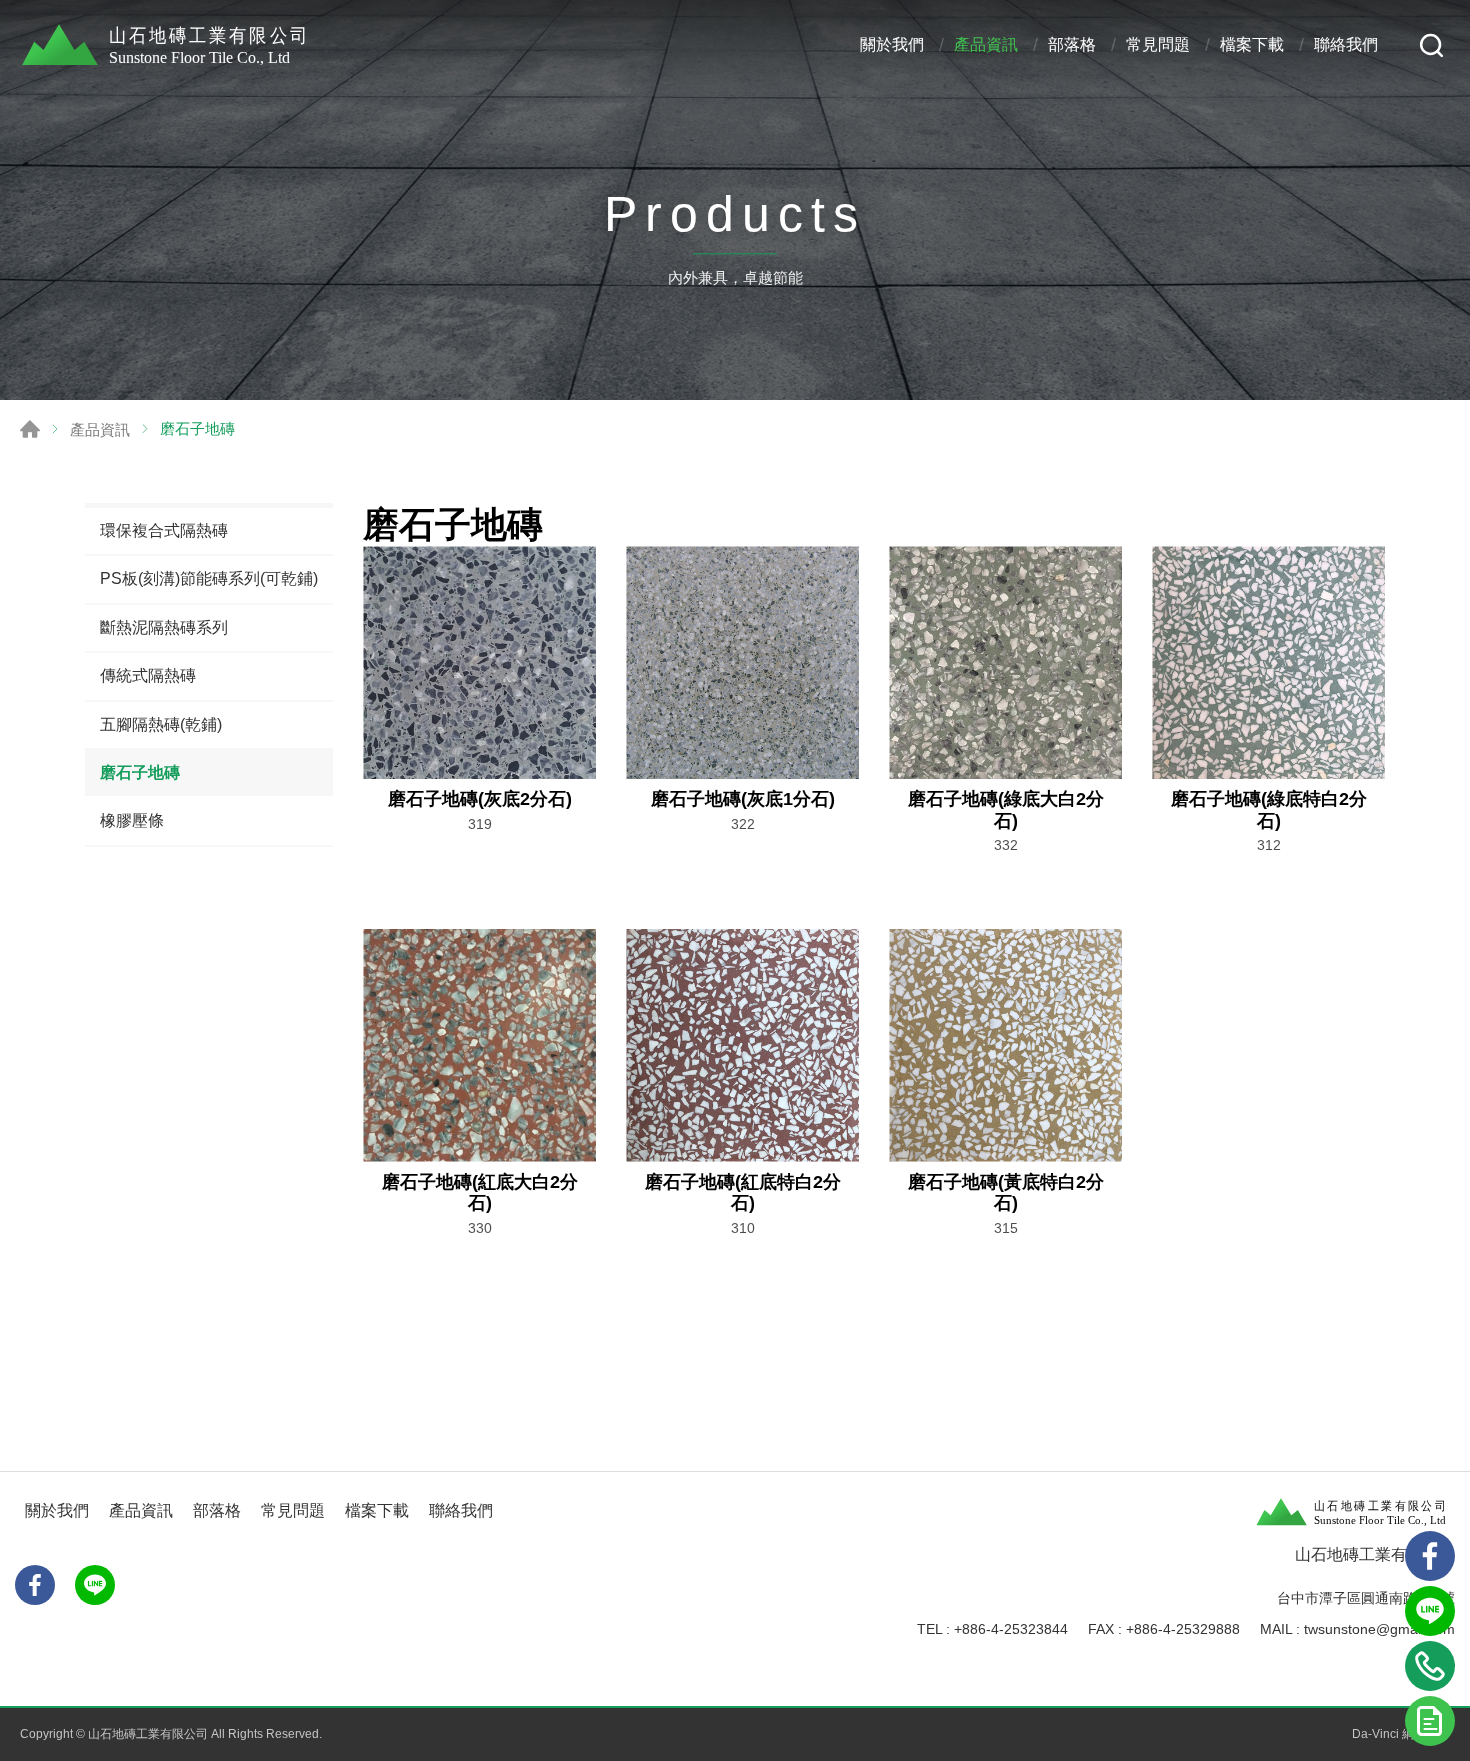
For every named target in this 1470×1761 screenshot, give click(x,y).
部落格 (1072, 44)
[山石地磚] (170, 45)
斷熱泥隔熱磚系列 (164, 627)
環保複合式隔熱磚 (164, 530)
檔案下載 (1252, 44)
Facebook (35, 1585)
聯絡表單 (1430, 1721)
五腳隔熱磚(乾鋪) (161, 724)
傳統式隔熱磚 (148, 675)
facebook (1430, 1556)
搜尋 (1431, 45)
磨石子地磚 (140, 772)
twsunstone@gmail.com (1379, 1629)
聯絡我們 (1346, 44)
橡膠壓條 (132, 820)
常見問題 (1158, 44)
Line (1430, 1611)
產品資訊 (986, 44)
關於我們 (892, 44)
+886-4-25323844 (1011, 1629)
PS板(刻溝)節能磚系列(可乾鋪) (209, 578)
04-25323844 (1430, 1666)
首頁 (30, 429)
